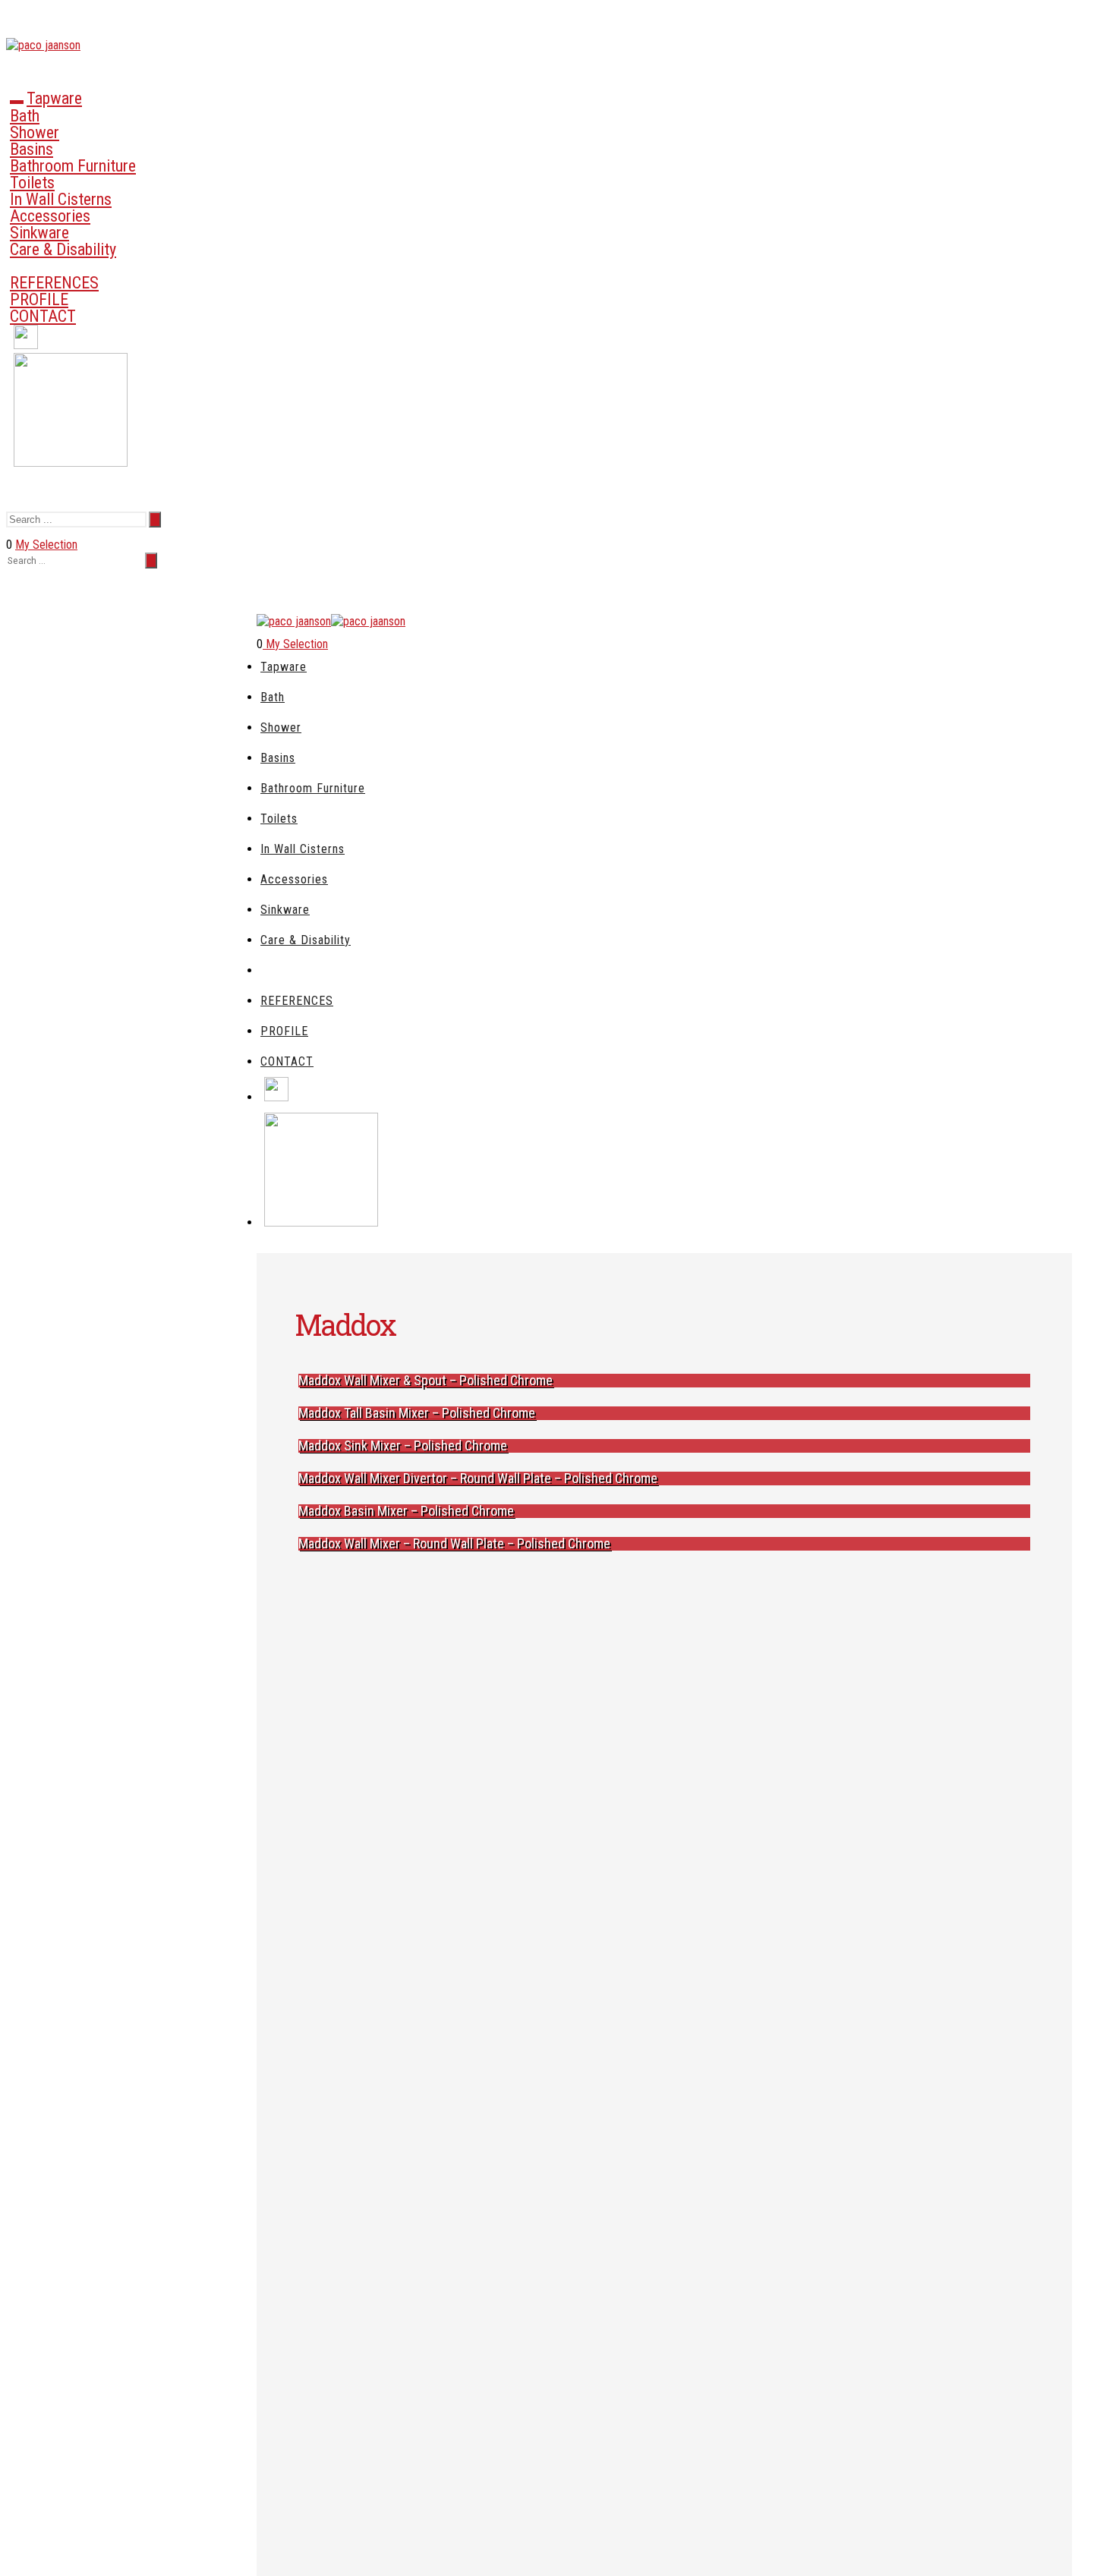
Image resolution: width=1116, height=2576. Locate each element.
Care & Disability (63, 249)
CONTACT (43, 316)
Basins (32, 149)
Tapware (54, 98)
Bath (25, 116)
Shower (35, 132)
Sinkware (39, 233)
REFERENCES (54, 283)
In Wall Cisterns (61, 199)
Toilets (32, 183)
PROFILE (39, 299)
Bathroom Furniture (73, 166)
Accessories (50, 216)
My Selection (46, 545)
